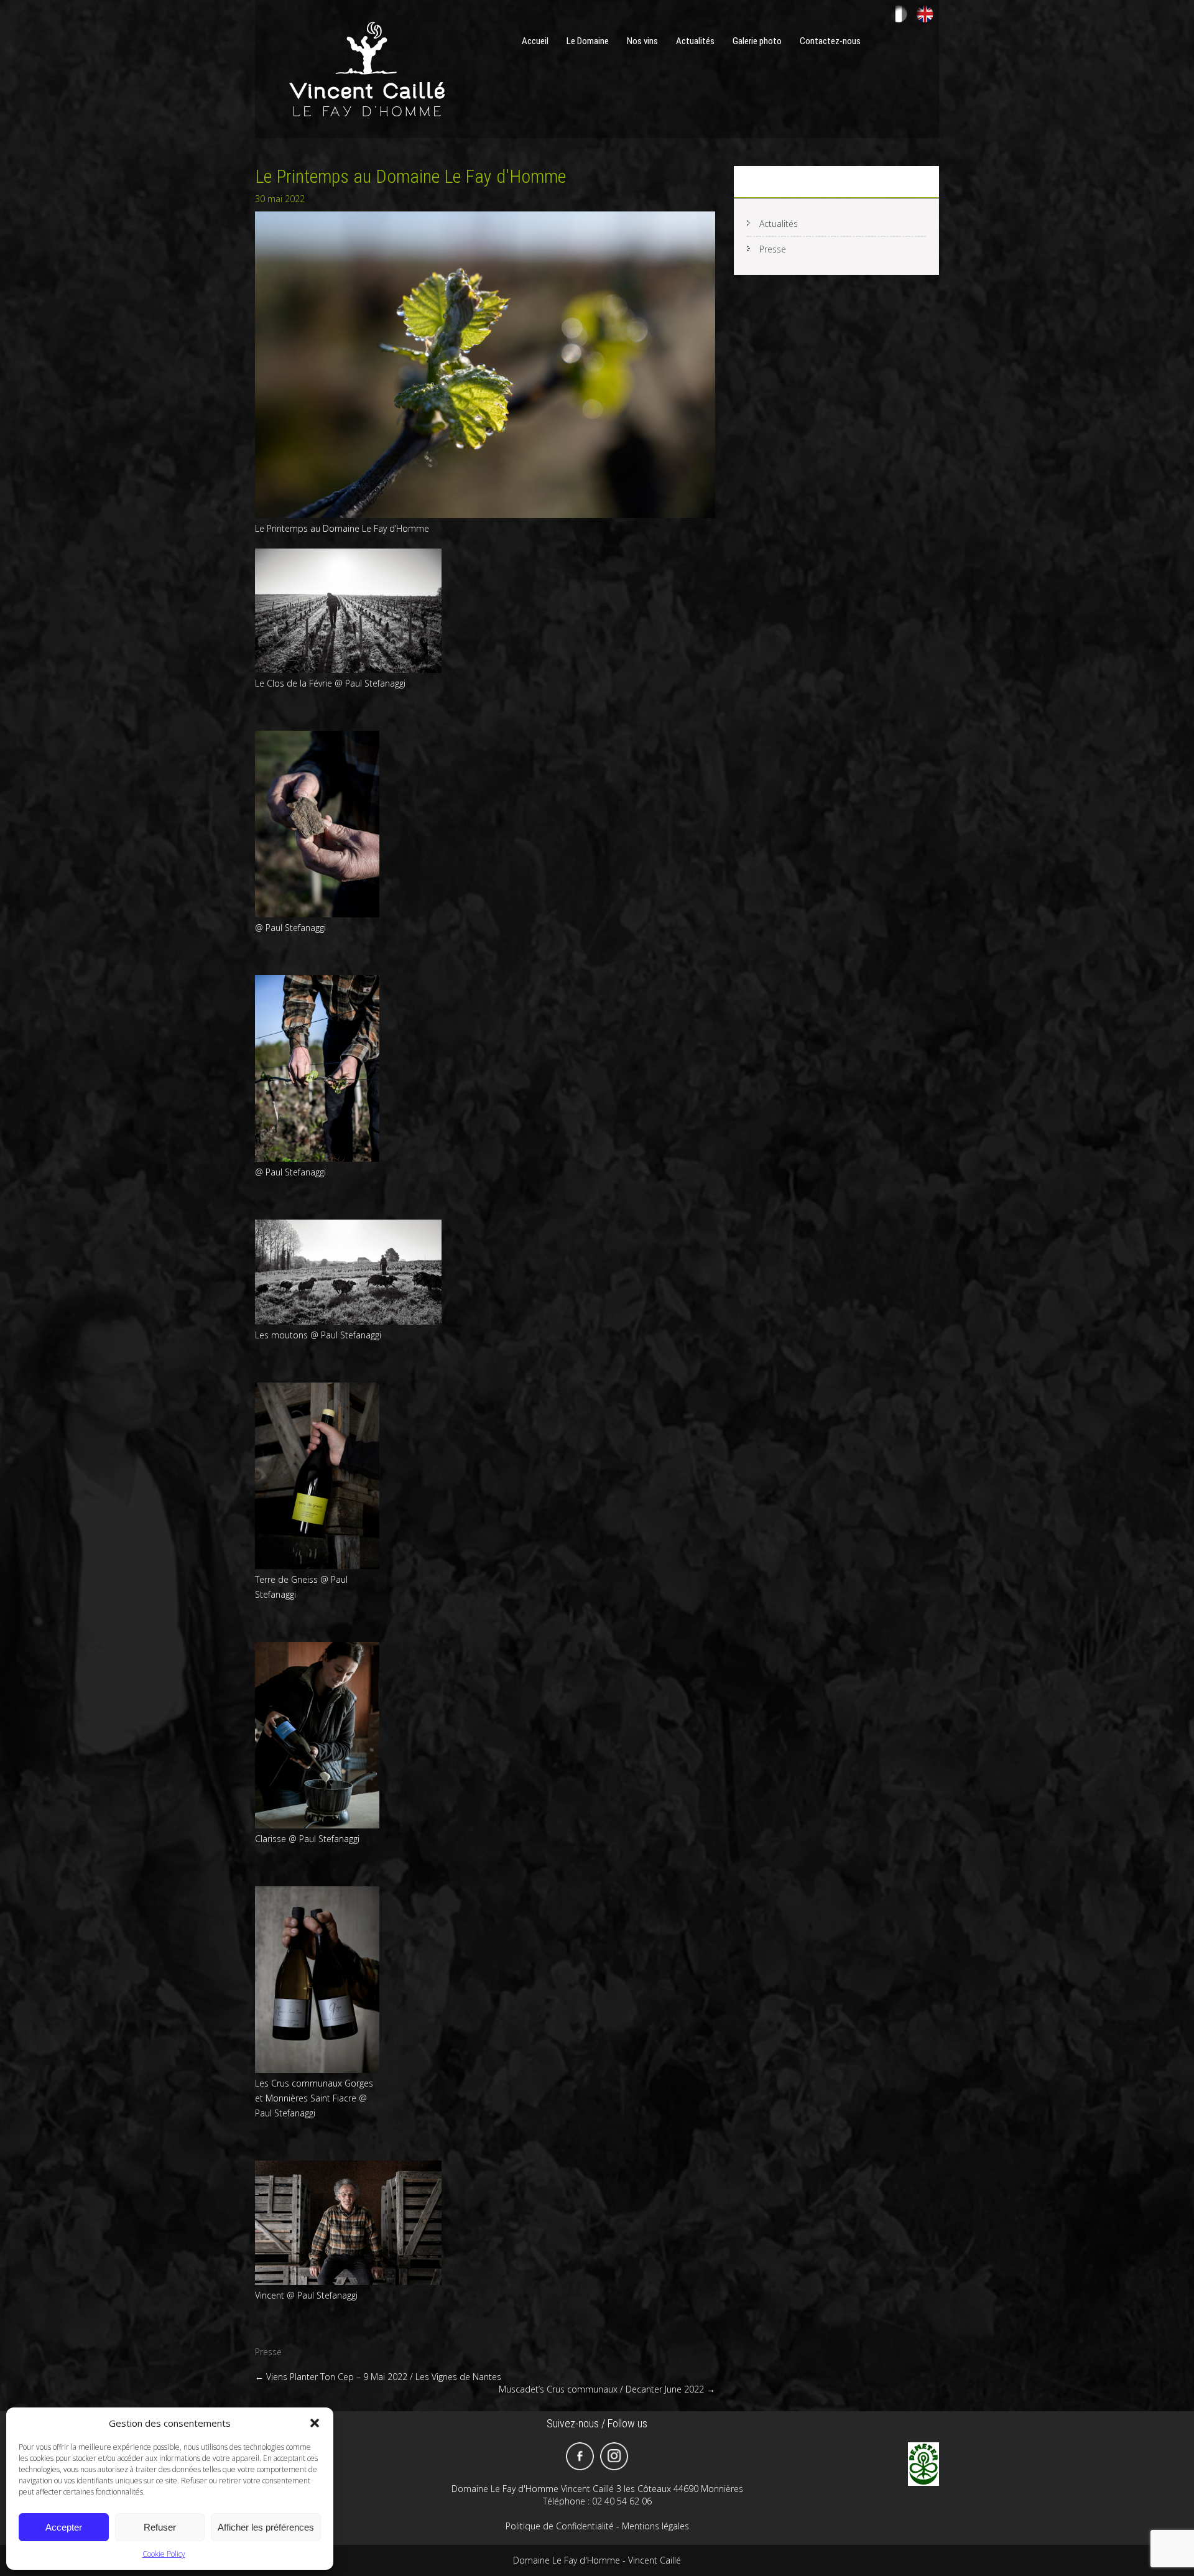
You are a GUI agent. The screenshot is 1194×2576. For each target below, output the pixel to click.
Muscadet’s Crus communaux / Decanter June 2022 (607, 2389)
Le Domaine (588, 41)
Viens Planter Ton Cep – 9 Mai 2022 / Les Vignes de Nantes (378, 2377)
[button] (315, 2423)
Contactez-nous (830, 41)
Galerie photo (757, 41)
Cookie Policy (164, 2554)
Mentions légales (655, 2526)
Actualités (695, 41)
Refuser (160, 2527)
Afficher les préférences (266, 2527)
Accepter (64, 2527)
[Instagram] (614, 2456)
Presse (268, 2352)
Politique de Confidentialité (560, 2526)
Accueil (535, 41)
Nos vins (642, 41)
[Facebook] (580, 2456)
